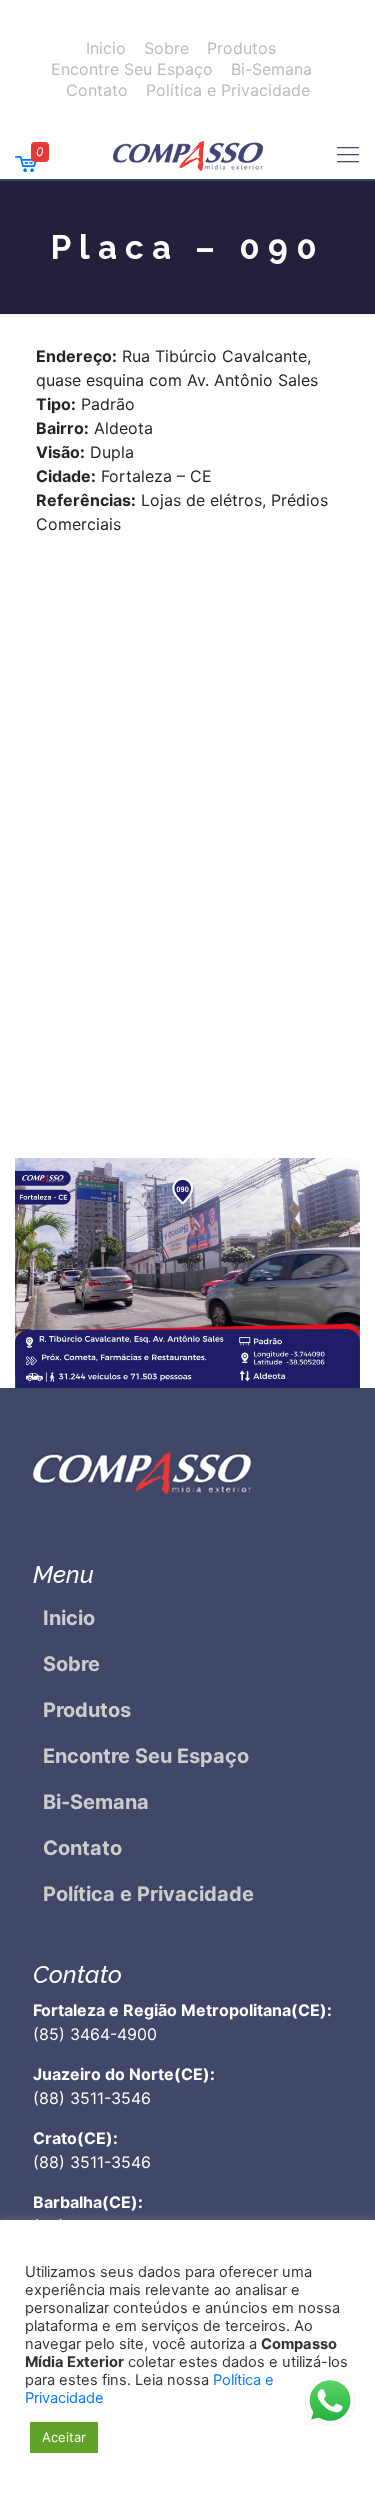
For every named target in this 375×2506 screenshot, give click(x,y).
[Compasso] (187, 154)
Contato (97, 90)
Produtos (241, 48)
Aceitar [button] (64, 2437)
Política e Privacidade (228, 90)
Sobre (166, 48)
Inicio (106, 48)
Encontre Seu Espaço (132, 69)
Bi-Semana (271, 69)
